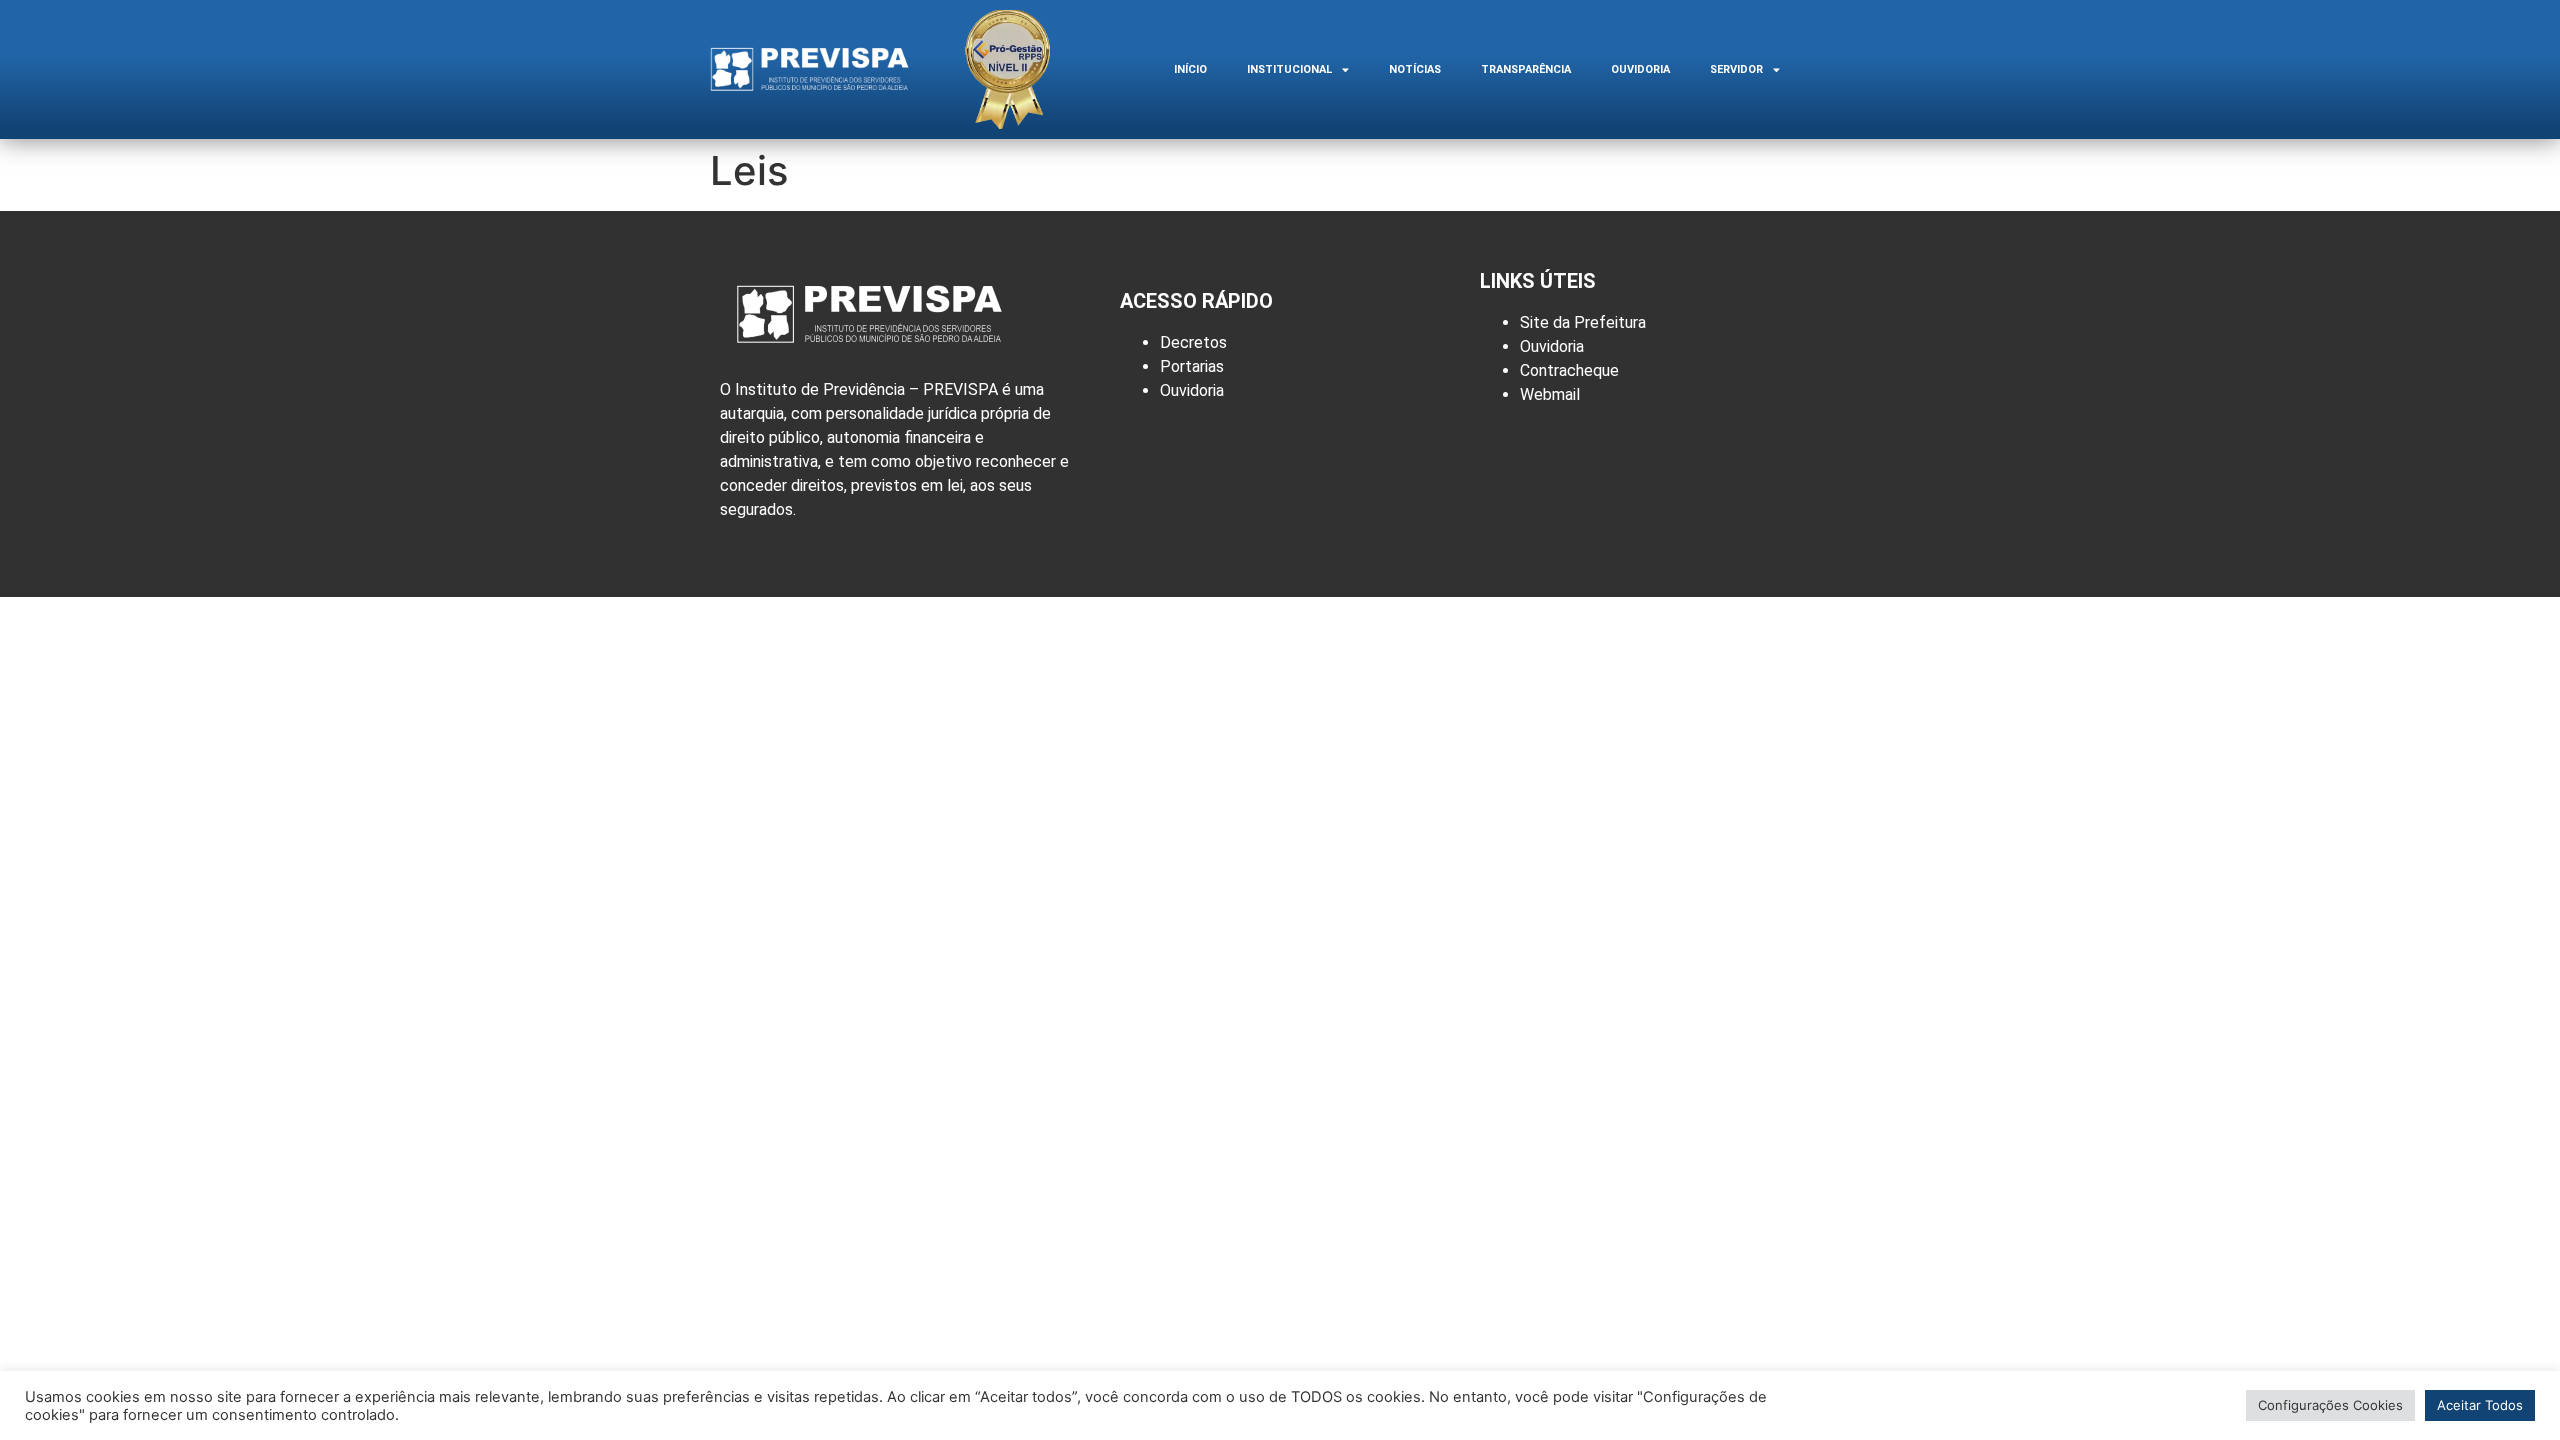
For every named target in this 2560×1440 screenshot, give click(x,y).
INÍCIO (1190, 69)
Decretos (1193, 342)
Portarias (1192, 366)
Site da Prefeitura (1583, 322)
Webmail (1550, 394)
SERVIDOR (1736, 69)
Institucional (1289, 69)
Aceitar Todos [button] (2480, 1405)
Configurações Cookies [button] (2330, 1405)
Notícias (1415, 69)
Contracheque (1569, 370)
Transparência (1526, 69)
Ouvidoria (1640, 69)
